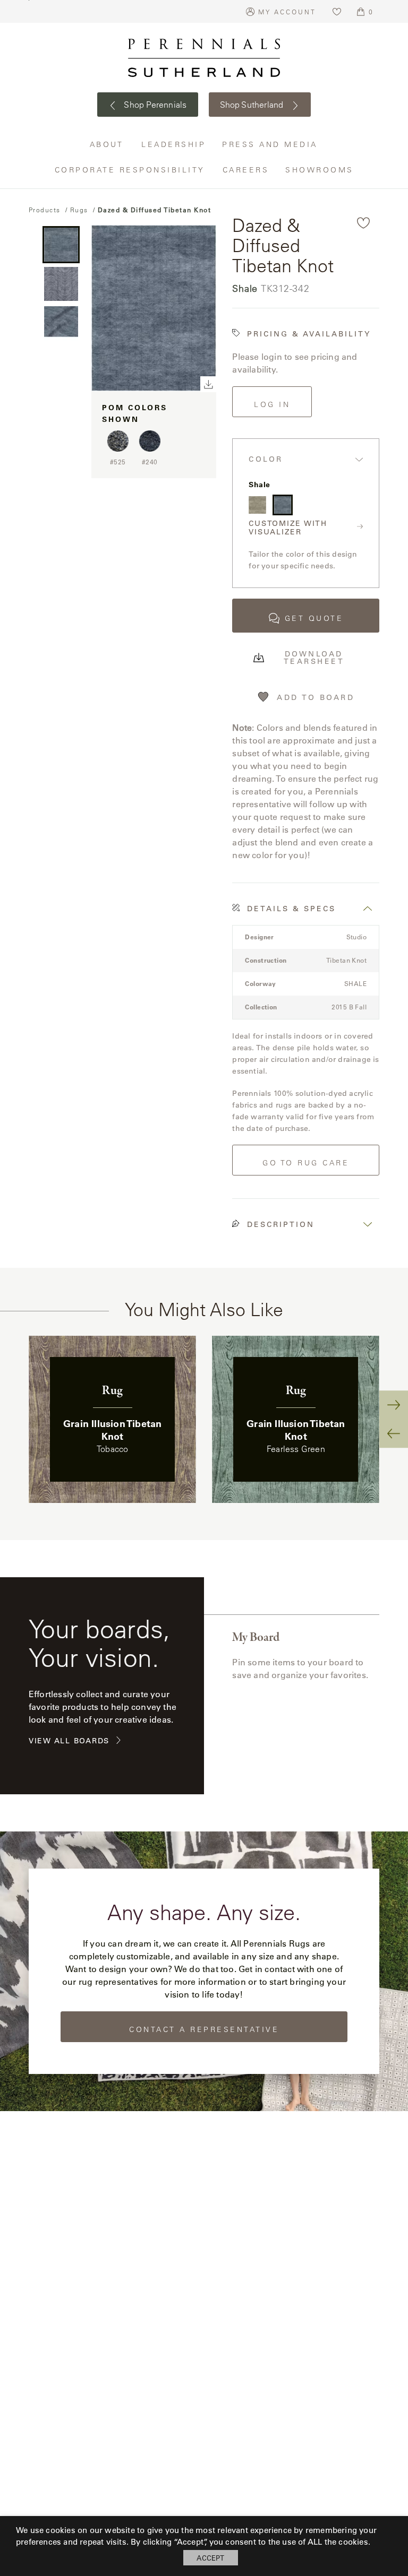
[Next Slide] (394, 1405)
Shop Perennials (154, 105)
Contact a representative (204, 2029)
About (108, 144)
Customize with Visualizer (288, 528)
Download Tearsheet (314, 658)
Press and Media (270, 144)
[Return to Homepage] (204, 58)
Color (266, 459)
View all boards (69, 1741)
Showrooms (320, 170)
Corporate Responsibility (131, 170)
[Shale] (283, 505)
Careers (246, 170)
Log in (272, 404)
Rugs (79, 210)
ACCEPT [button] (210, 2558)
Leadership (174, 144)
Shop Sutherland (253, 105)
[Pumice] (257, 505)
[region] (204, 1419)
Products (45, 210)
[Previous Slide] (394, 1433)
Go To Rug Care (306, 1163)
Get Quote (314, 618)
